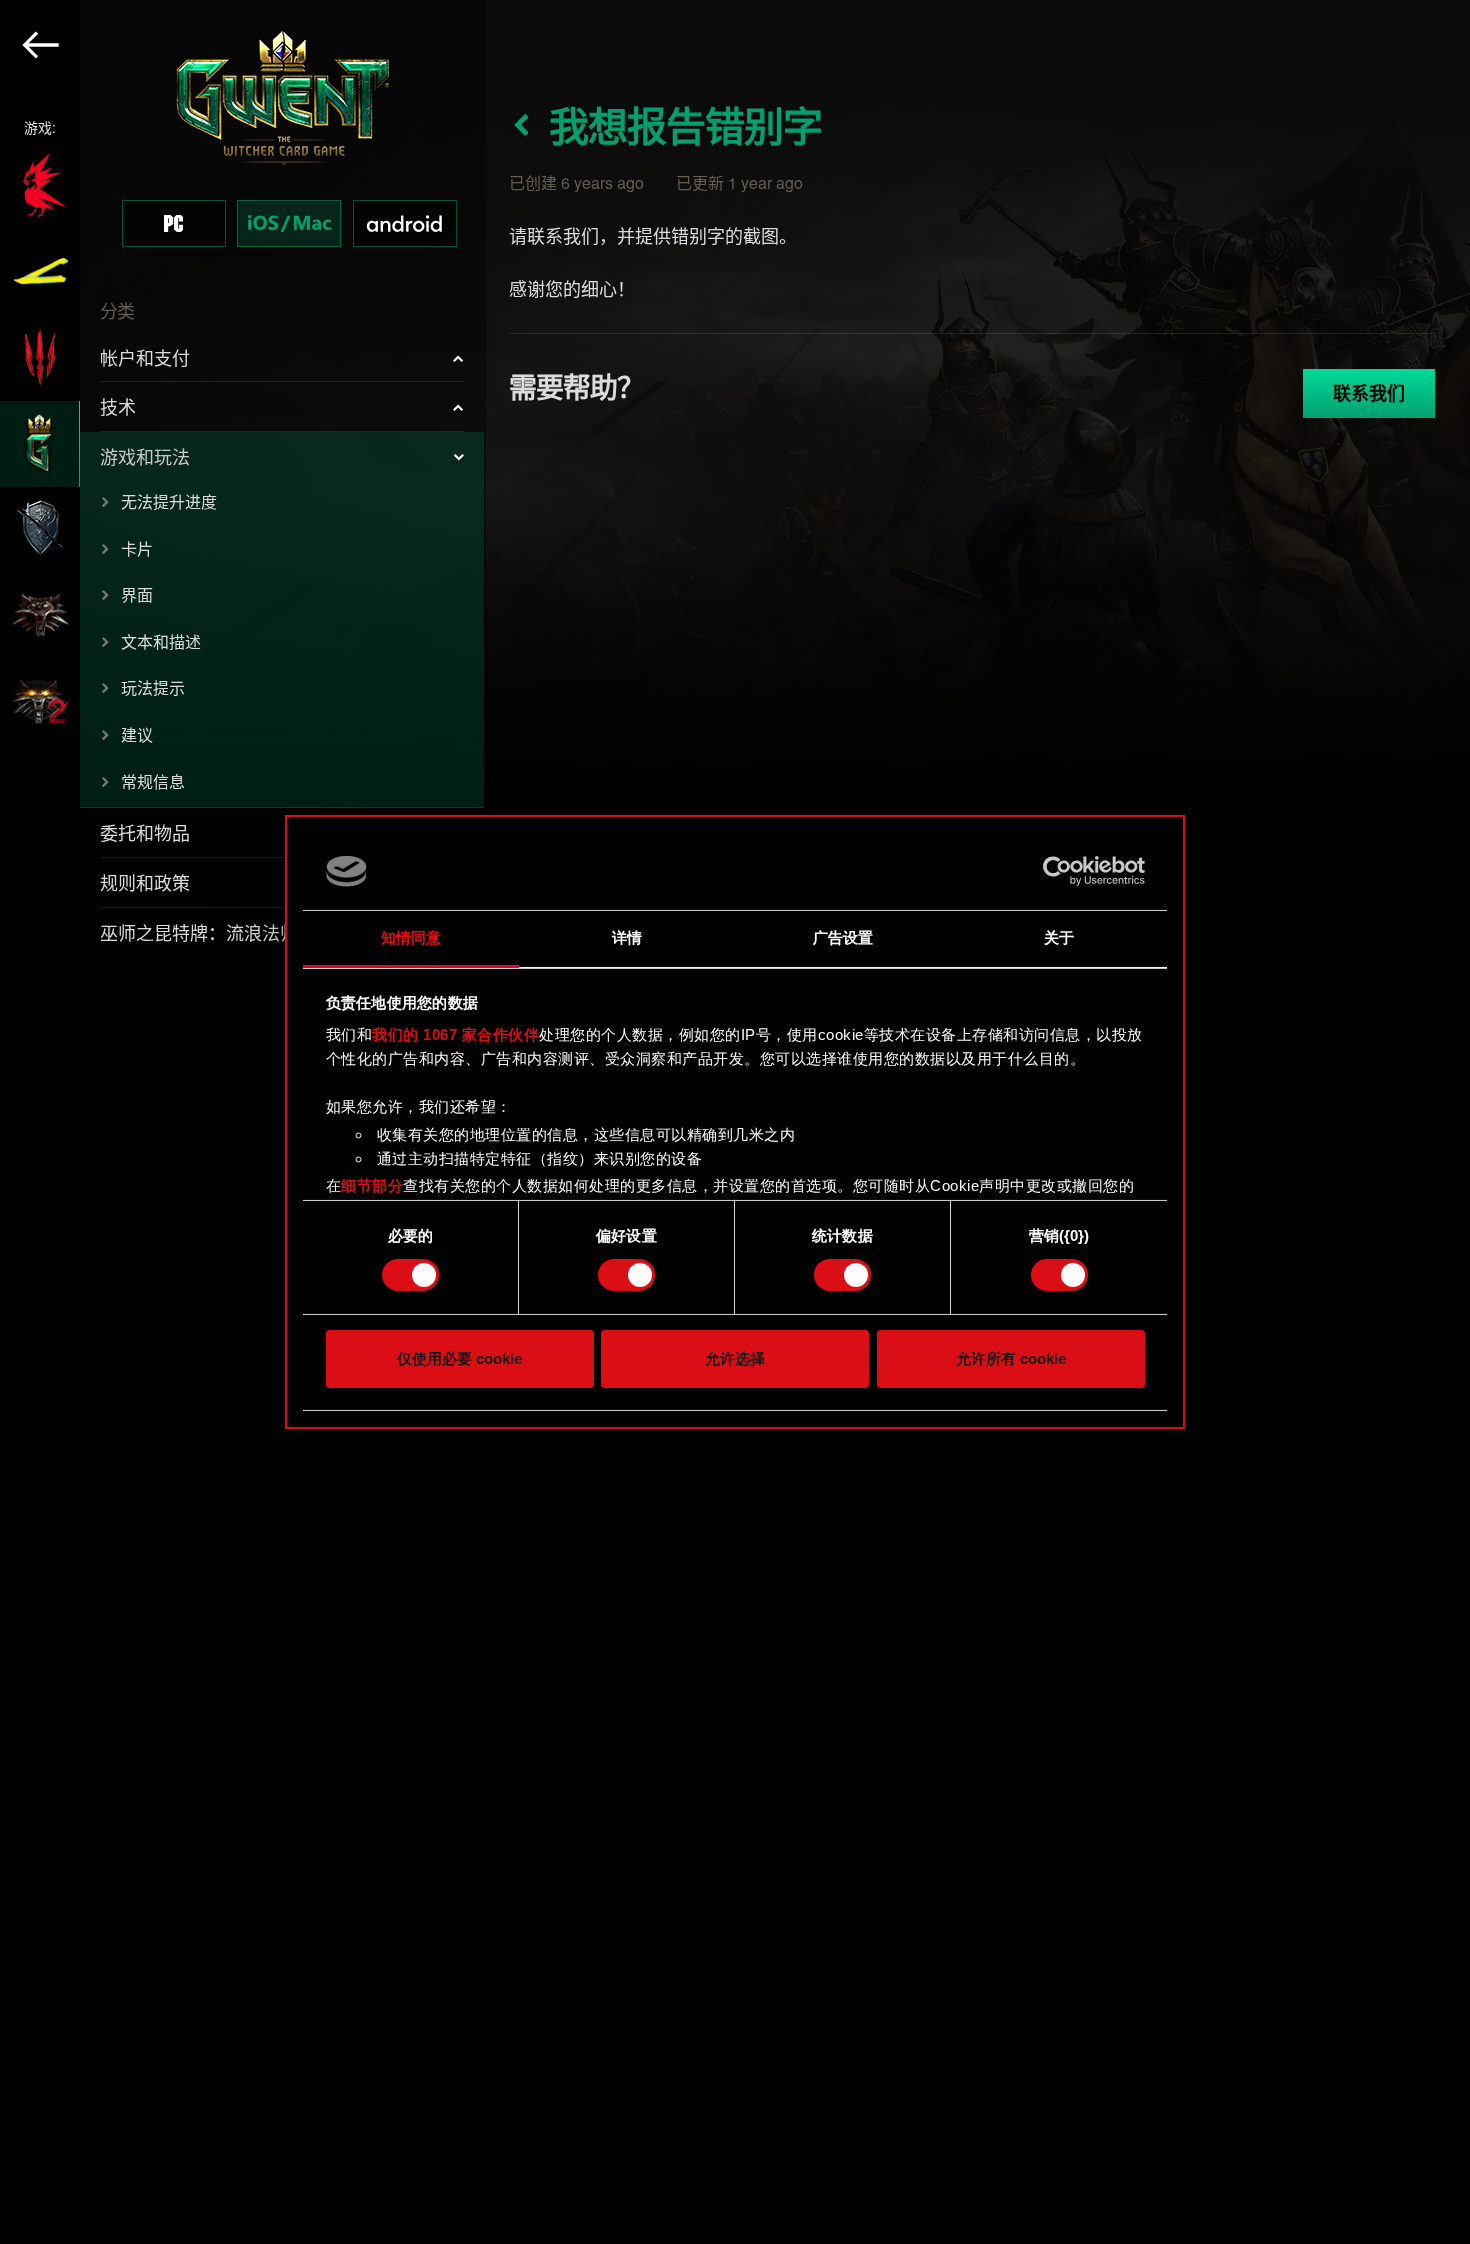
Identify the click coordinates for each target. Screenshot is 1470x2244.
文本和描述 (161, 641)
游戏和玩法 (145, 456)
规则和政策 (145, 882)
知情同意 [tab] (411, 937)
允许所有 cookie (1011, 1358)
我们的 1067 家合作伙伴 (455, 1034)
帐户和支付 (145, 357)
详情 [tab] (627, 937)
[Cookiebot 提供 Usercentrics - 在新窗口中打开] (1057, 871)
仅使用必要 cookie (459, 1358)
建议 (137, 734)
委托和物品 (145, 832)
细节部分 (372, 1185)
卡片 (137, 548)
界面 (137, 594)
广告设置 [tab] (843, 937)
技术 (118, 406)
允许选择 (735, 1358)
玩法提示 (153, 687)
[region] (243, 1122)
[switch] (626, 1275)
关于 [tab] (1059, 937)
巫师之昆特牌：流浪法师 (199, 932)
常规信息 (153, 781)
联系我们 (1369, 393)
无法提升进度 (169, 501)
